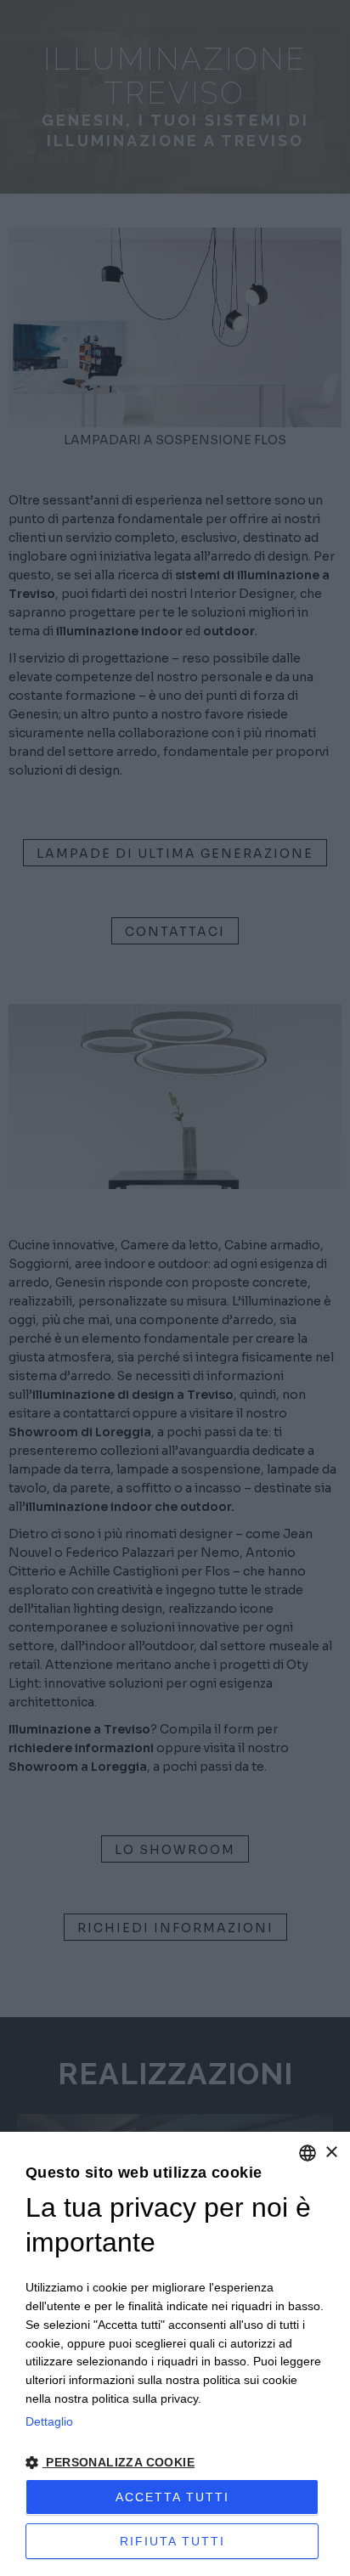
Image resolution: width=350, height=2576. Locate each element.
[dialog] (175, 2354)
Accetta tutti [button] (172, 2497)
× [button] (331, 2153)
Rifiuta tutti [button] (172, 2541)
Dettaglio (49, 2421)
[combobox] (308, 2153)
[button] (175, 2462)
